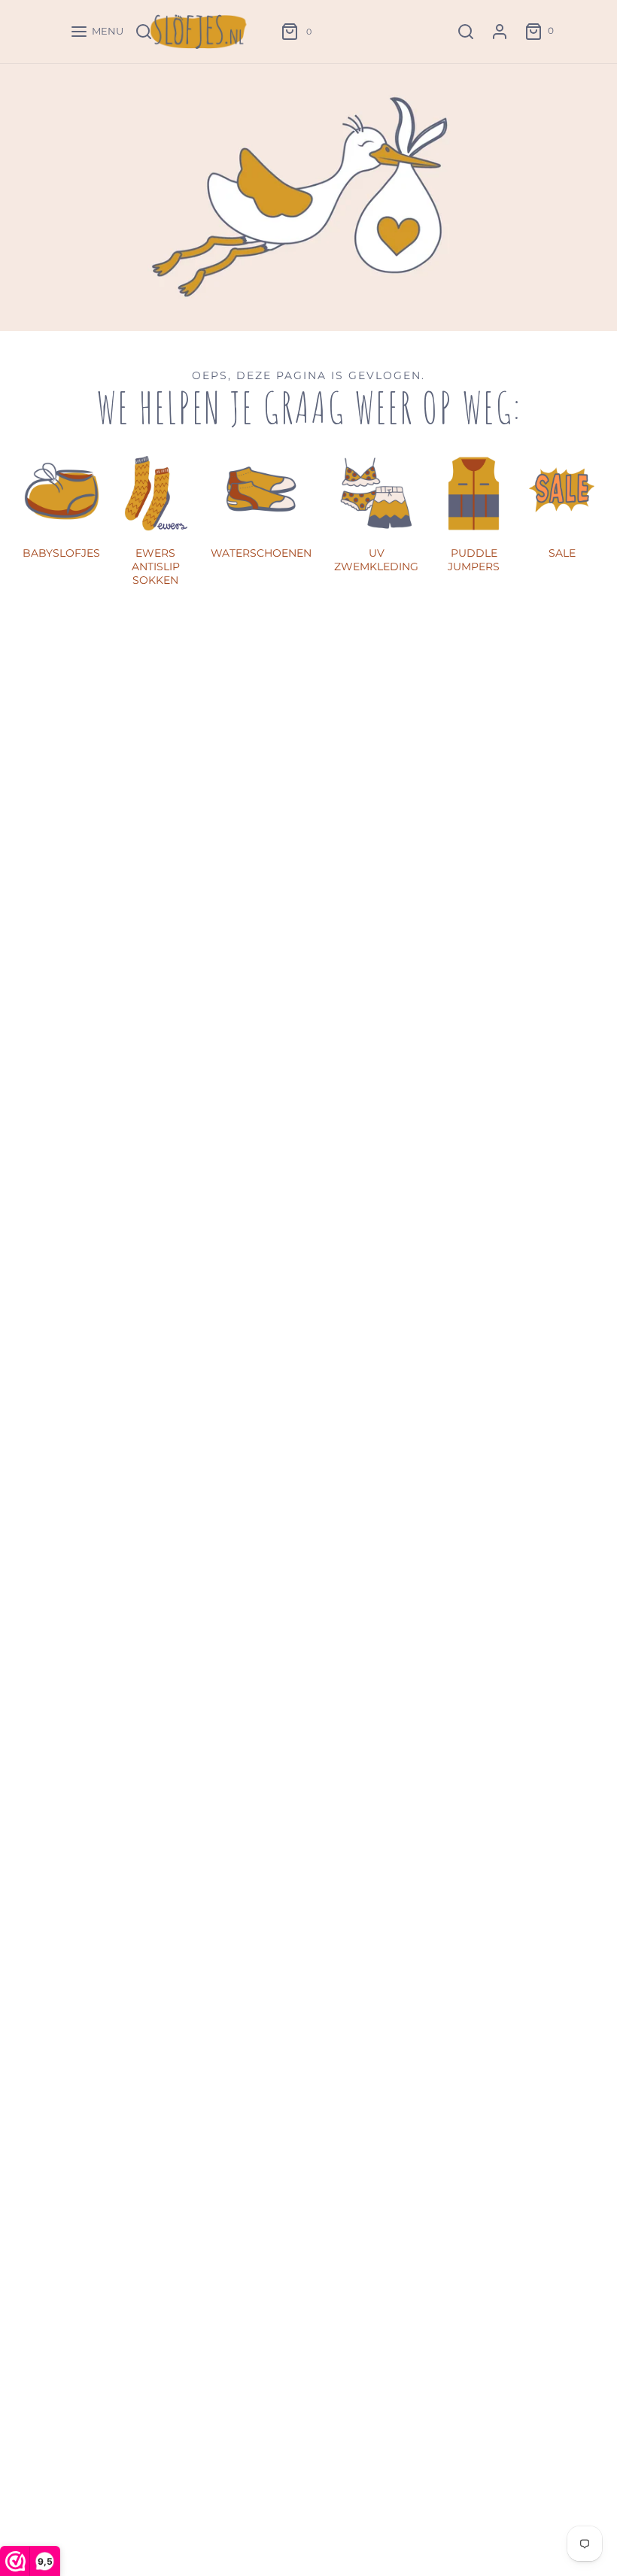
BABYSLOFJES (61, 553)
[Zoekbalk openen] (466, 32)
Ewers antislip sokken (156, 567)
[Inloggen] (500, 32)
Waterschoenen (261, 553)
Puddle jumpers (474, 560)
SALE (562, 553)
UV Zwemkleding (376, 560)
